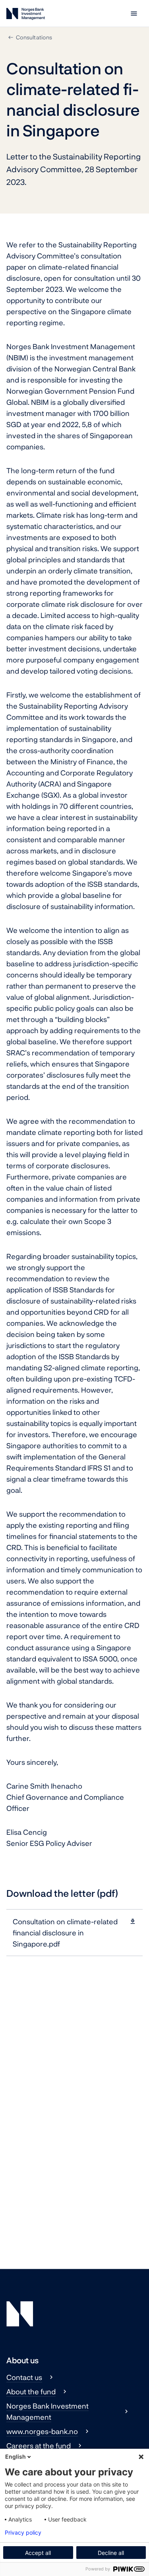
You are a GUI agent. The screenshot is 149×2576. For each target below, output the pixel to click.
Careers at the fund (39, 2446)
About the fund (31, 2391)
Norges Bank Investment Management (47, 2411)
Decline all (111, 2553)
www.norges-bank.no (42, 2431)
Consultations (34, 37)
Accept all (38, 2553)
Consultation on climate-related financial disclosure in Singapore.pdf (65, 1933)
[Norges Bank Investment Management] (26, 15)
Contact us (24, 2377)
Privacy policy (23, 2533)
